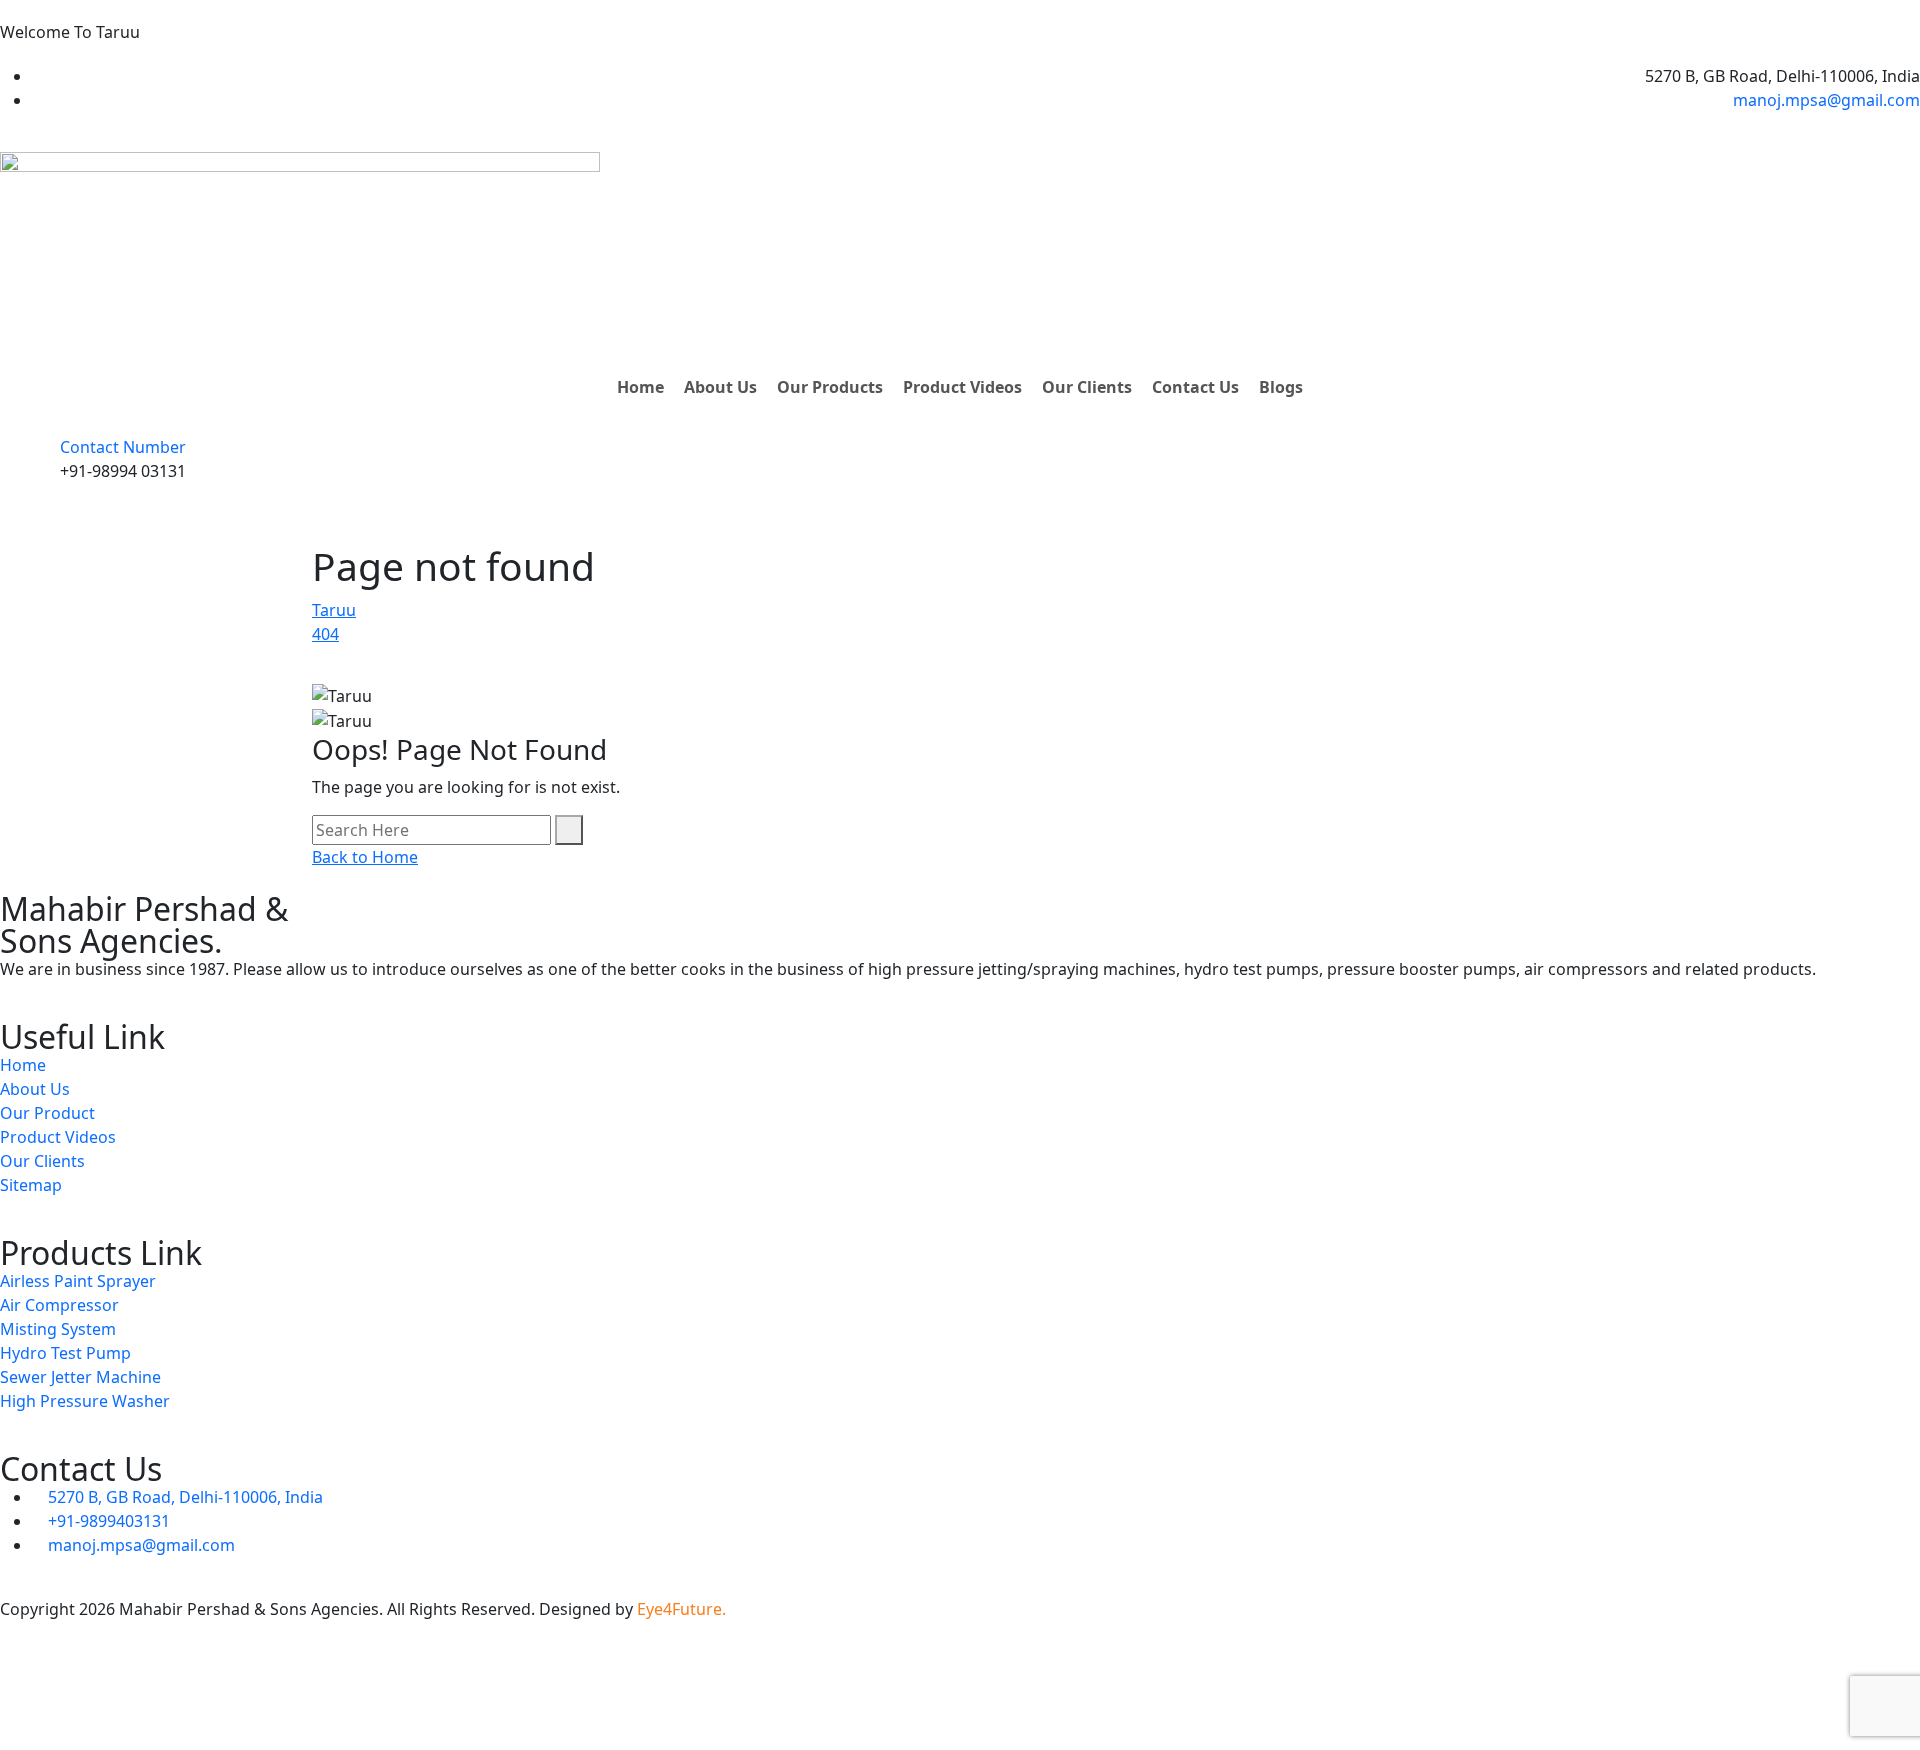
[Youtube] (133, 1686)
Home (640, 387)
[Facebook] (25, 1686)
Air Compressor (59, 1305)
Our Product (47, 1113)
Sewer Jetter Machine (80, 1377)
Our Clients (1087, 387)
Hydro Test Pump (65, 1353)
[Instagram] (187, 1686)
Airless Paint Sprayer (78, 1281)
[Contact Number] (25, 468)
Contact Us (1195, 387)
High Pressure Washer (85, 1401)
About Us (720, 387)
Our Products (830, 387)
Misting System (58, 1329)
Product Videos (962, 387)
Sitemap (31, 1185)
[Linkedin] (79, 1686)
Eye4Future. (681, 1609)
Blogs (1281, 387)
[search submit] (569, 830)
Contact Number (123, 447)
